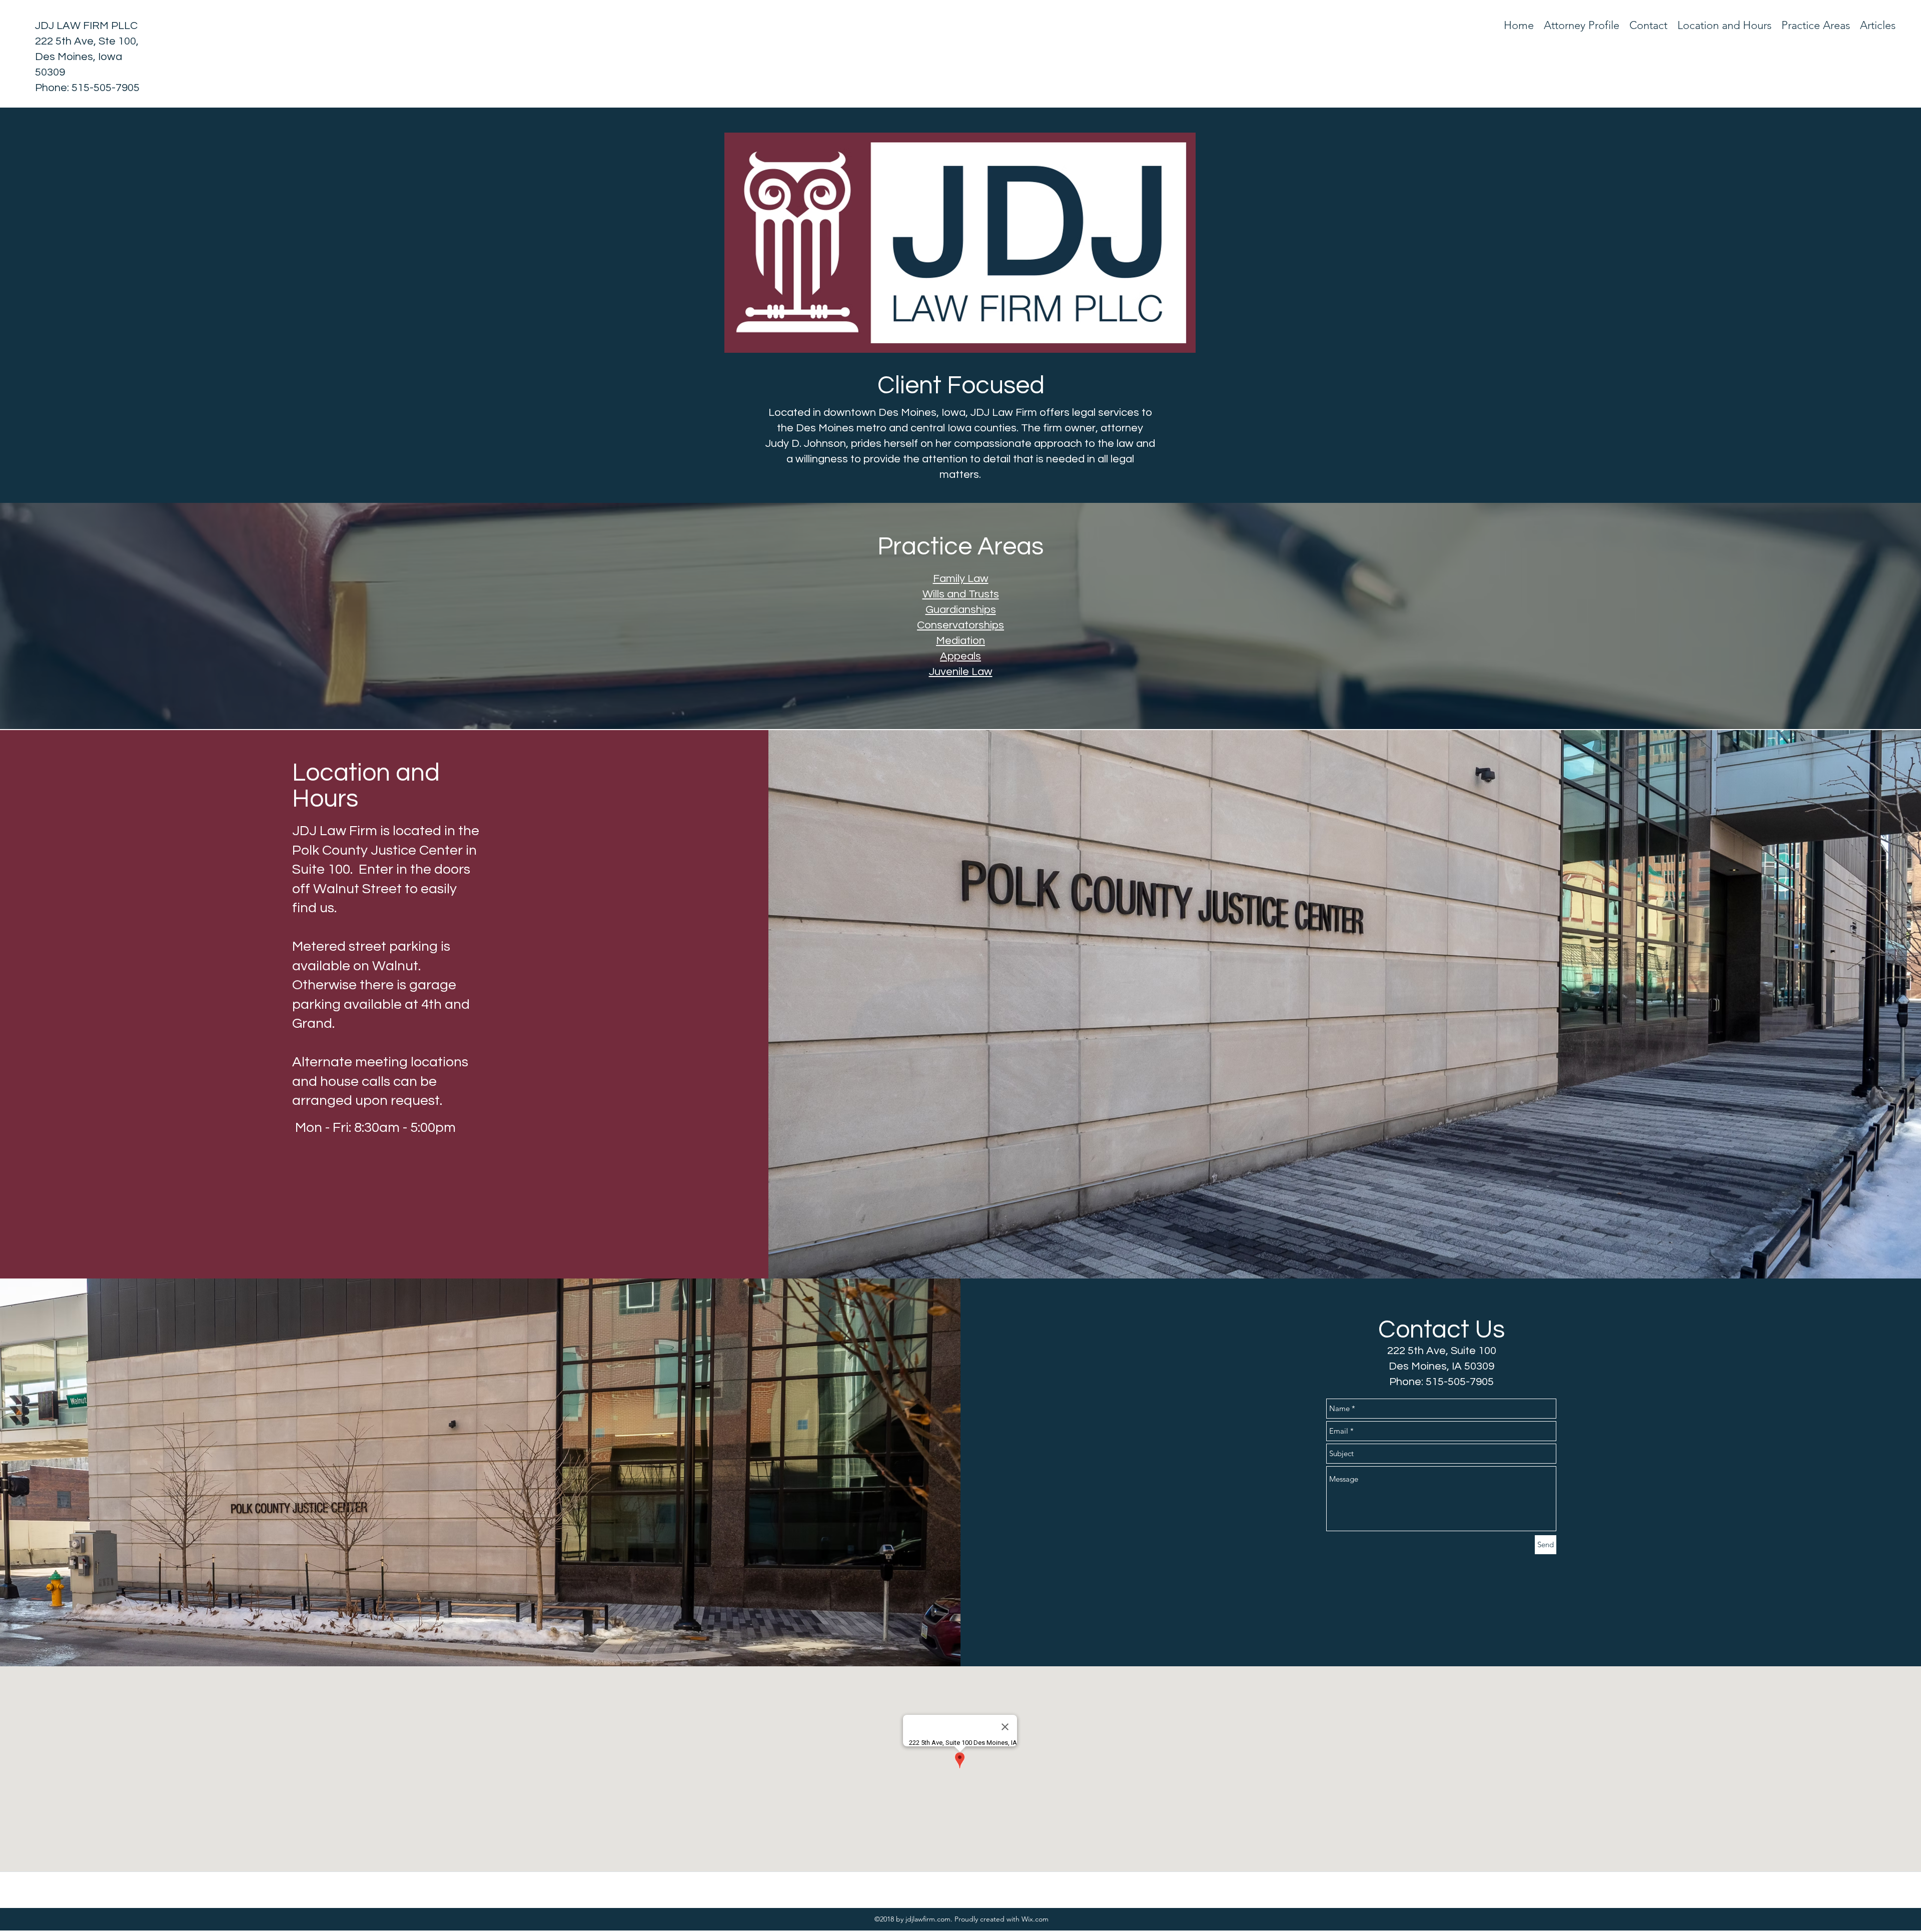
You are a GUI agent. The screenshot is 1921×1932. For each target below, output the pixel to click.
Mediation (960, 641)
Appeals (960, 656)
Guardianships (961, 610)
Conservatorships (960, 625)
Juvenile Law (961, 672)
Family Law (961, 579)
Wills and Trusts (961, 594)
